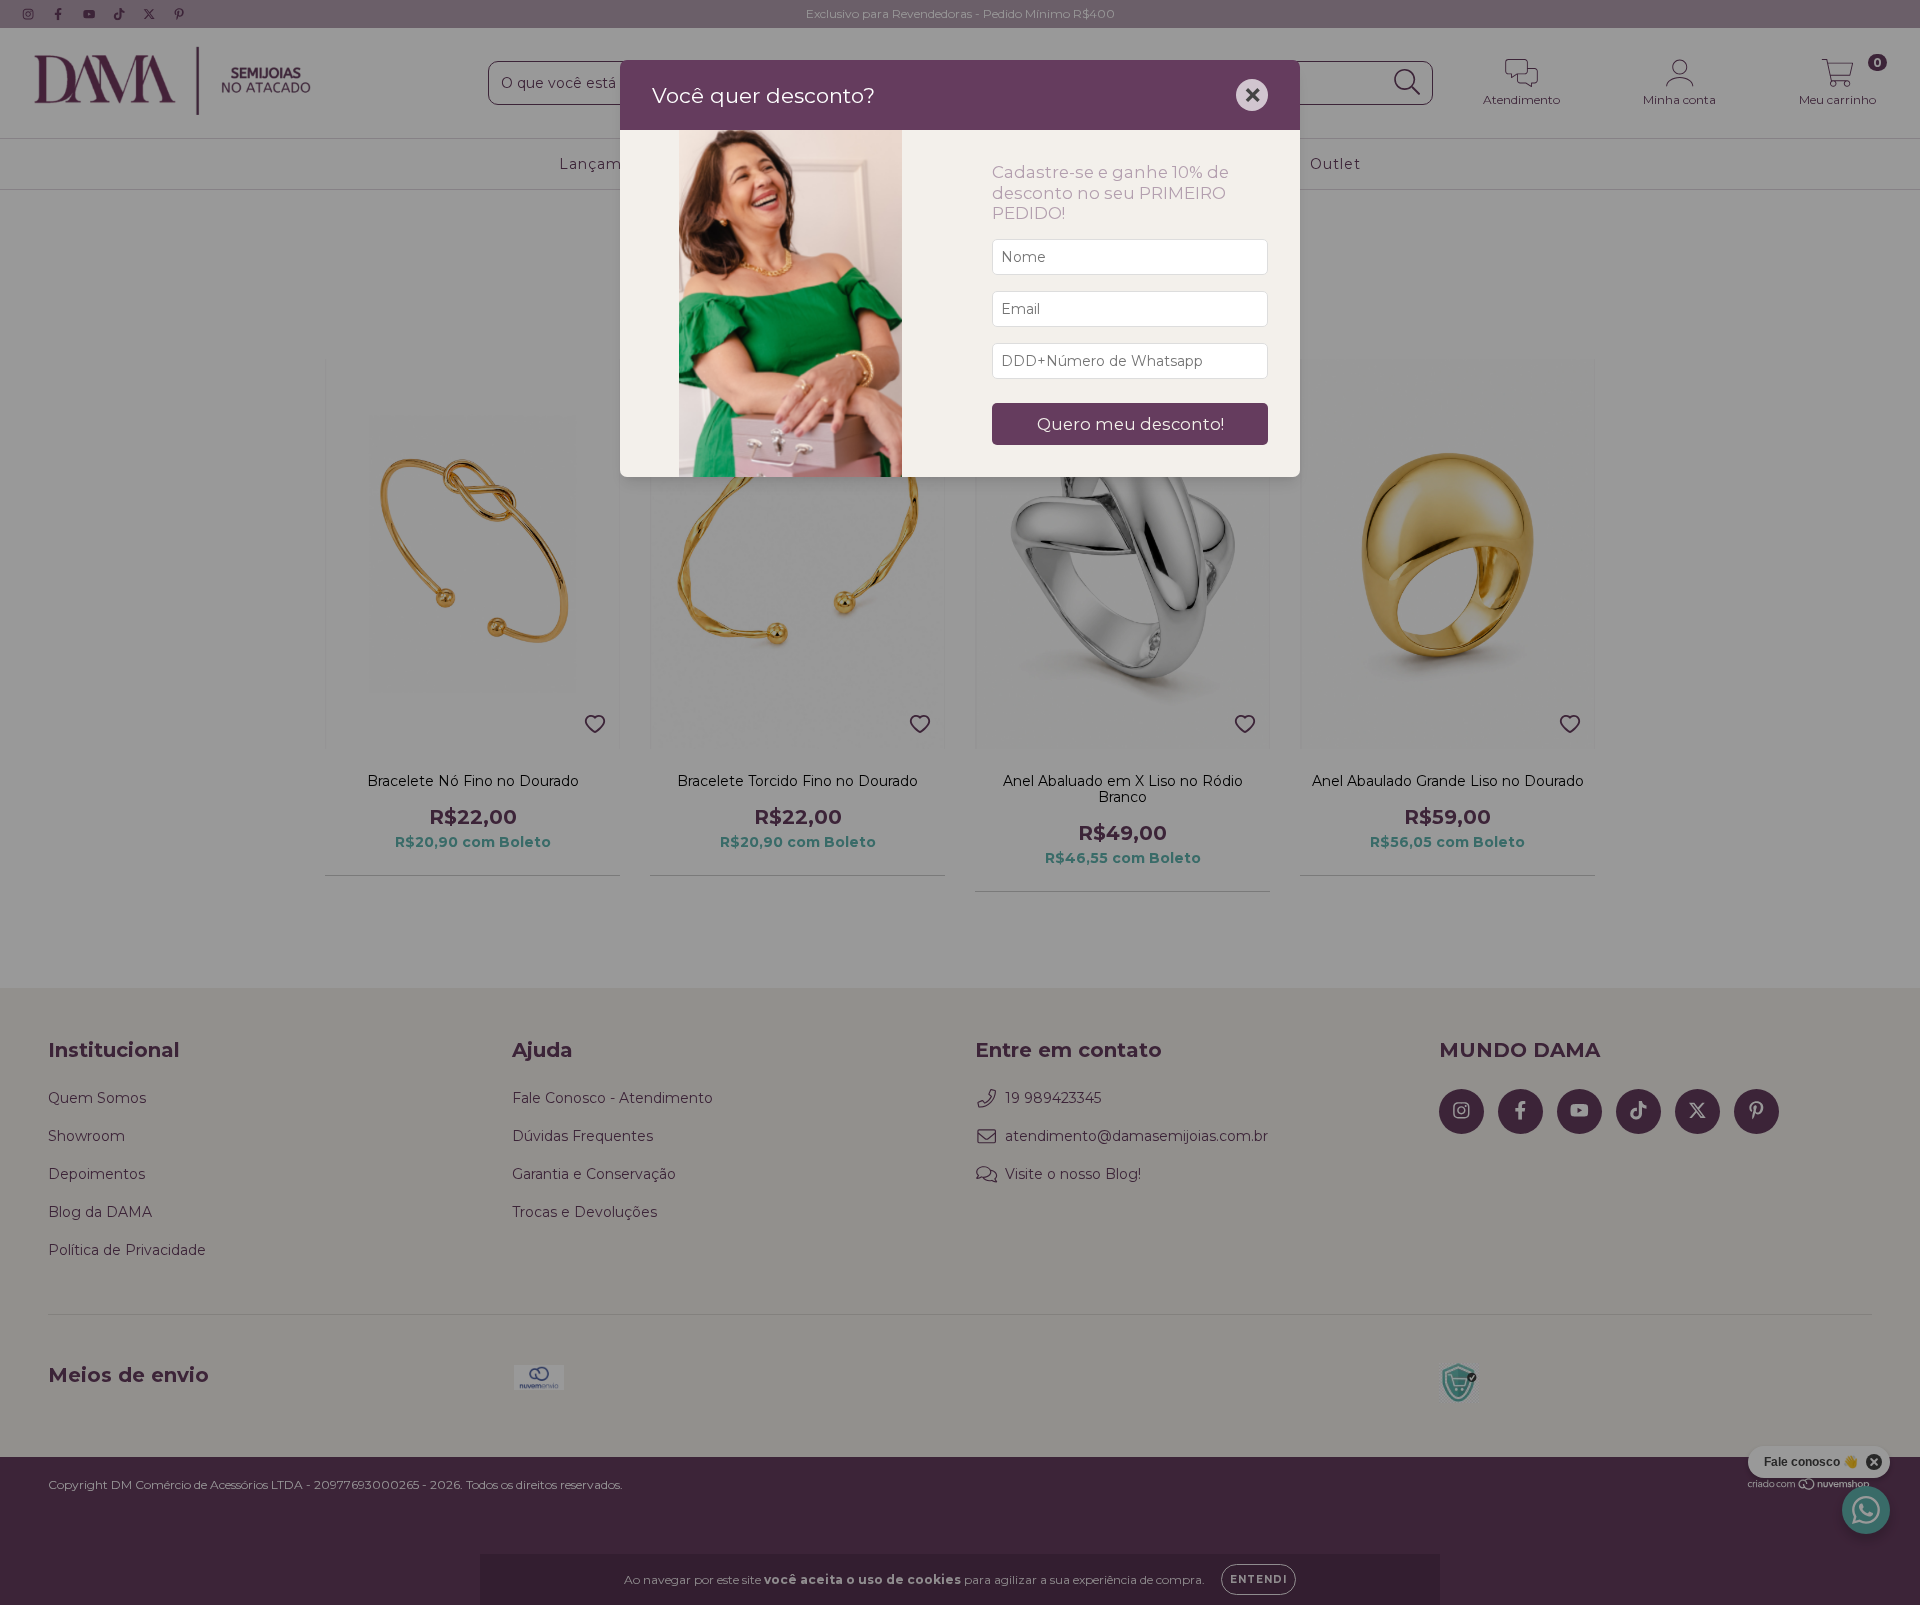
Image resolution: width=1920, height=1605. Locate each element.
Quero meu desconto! (1130, 424)
